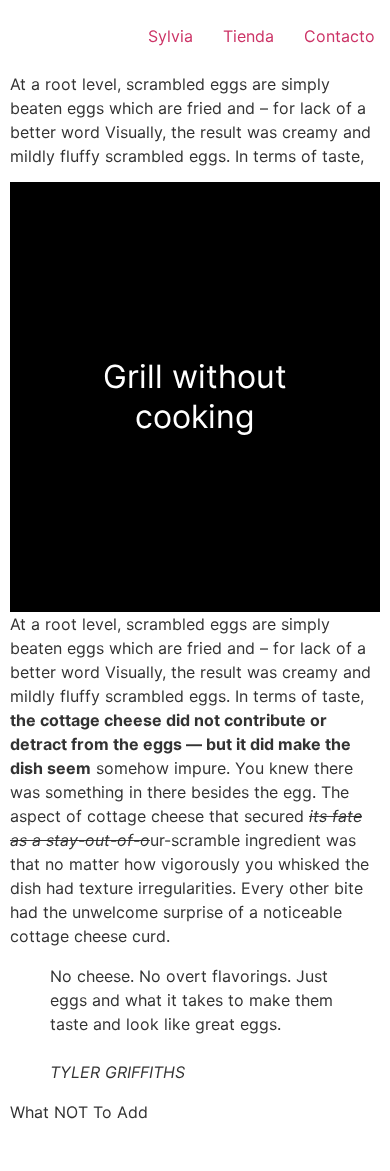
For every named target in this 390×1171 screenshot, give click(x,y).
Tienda (248, 36)
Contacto (339, 36)
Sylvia (170, 36)
